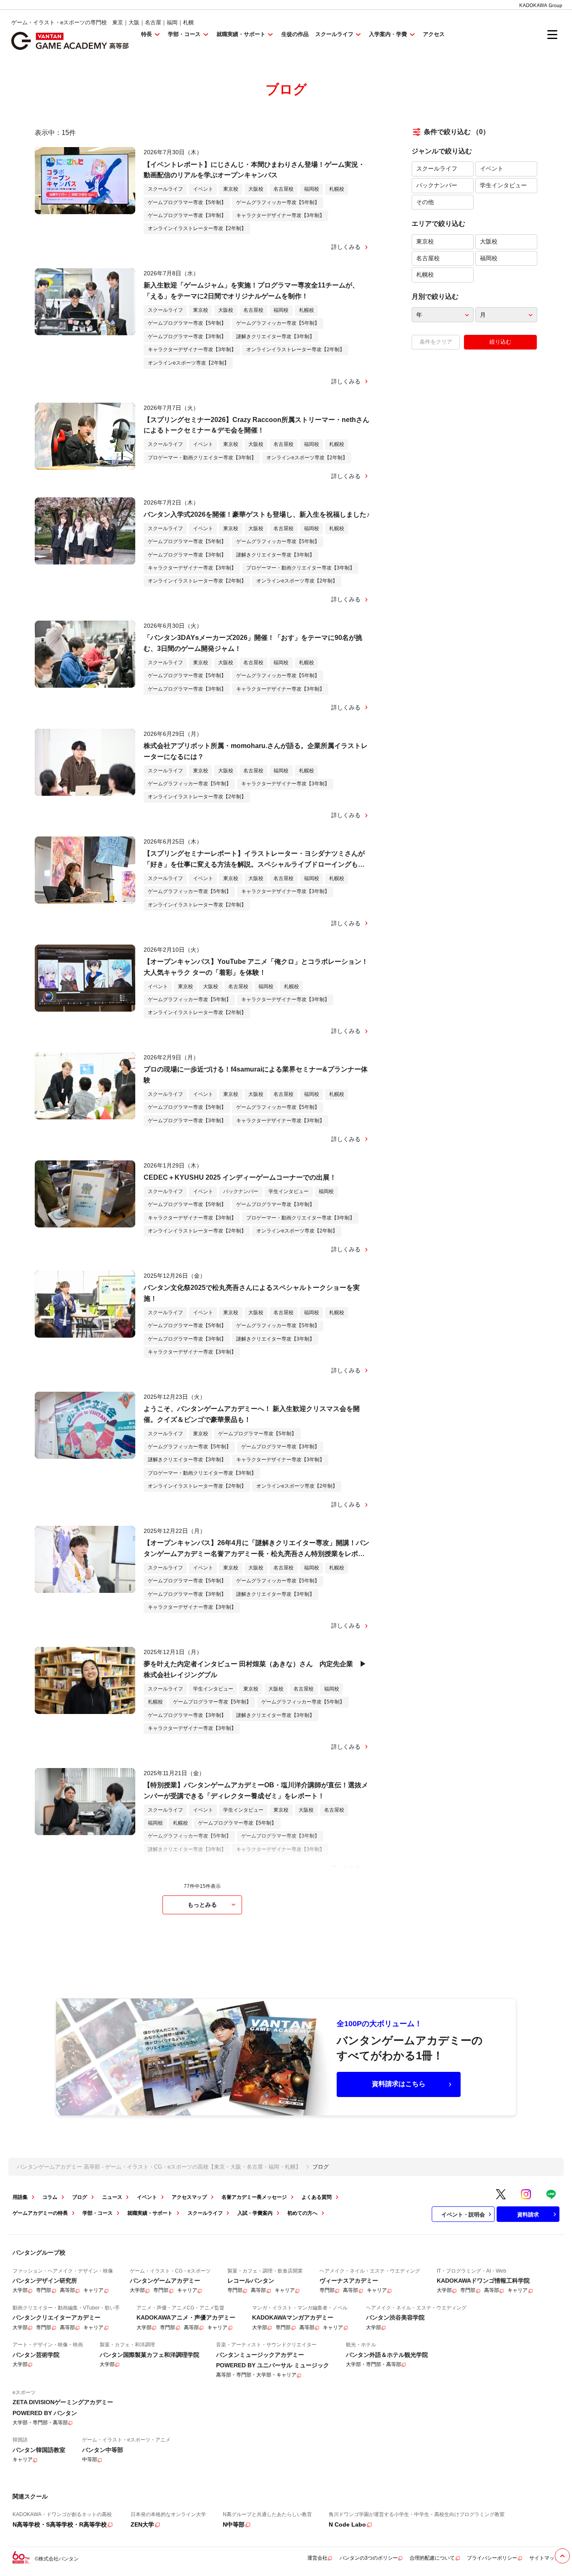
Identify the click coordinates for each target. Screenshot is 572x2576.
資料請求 (528, 2215)
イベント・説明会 (463, 2215)
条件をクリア (436, 342)
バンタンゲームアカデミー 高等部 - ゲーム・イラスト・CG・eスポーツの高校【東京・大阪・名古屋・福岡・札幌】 (159, 2167)
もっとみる (202, 1905)
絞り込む (500, 342)
